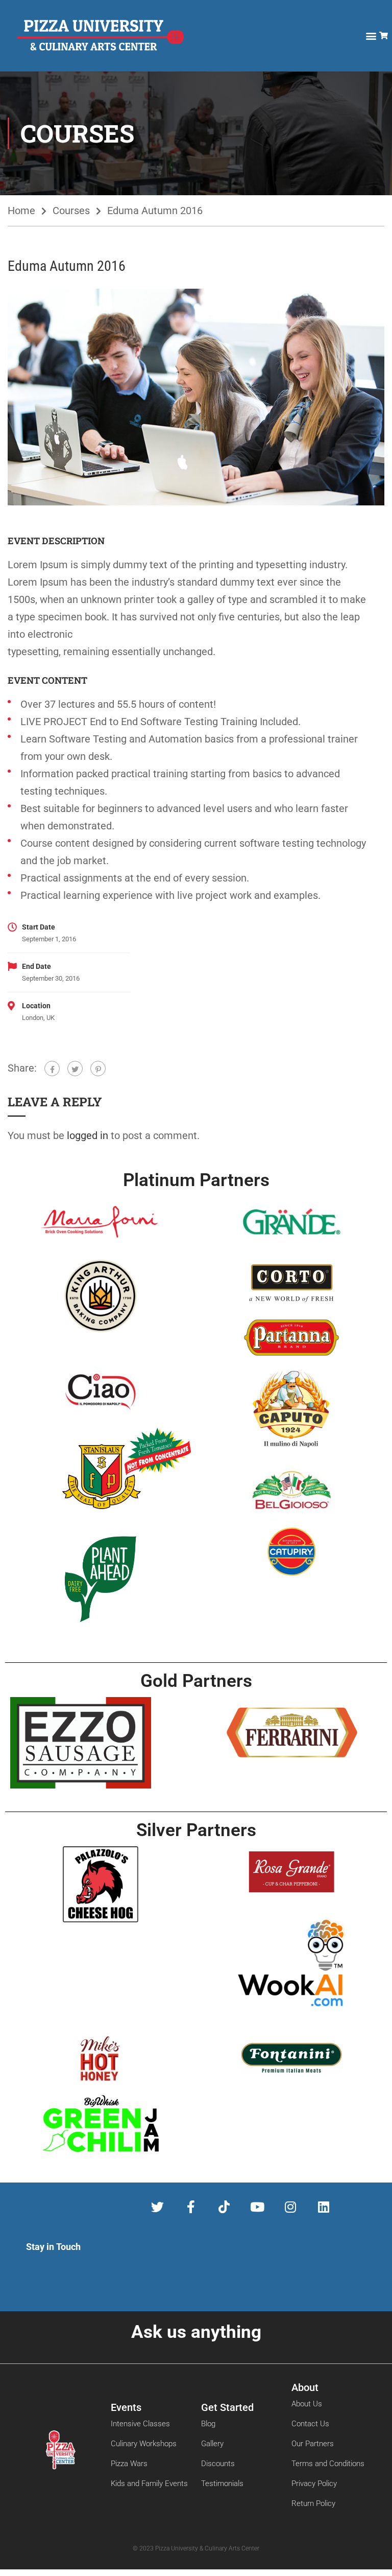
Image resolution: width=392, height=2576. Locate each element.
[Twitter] (75, 1069)
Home (21, 211)
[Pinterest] (98, 1069)
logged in (88, 1135)
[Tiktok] (224, 2207)
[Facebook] (52, 1069)
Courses (71, 211)
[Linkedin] (323, 2207)
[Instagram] (290, 2207)
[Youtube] (257, 2207)
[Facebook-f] (191, 2207)
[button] (371, 36)
